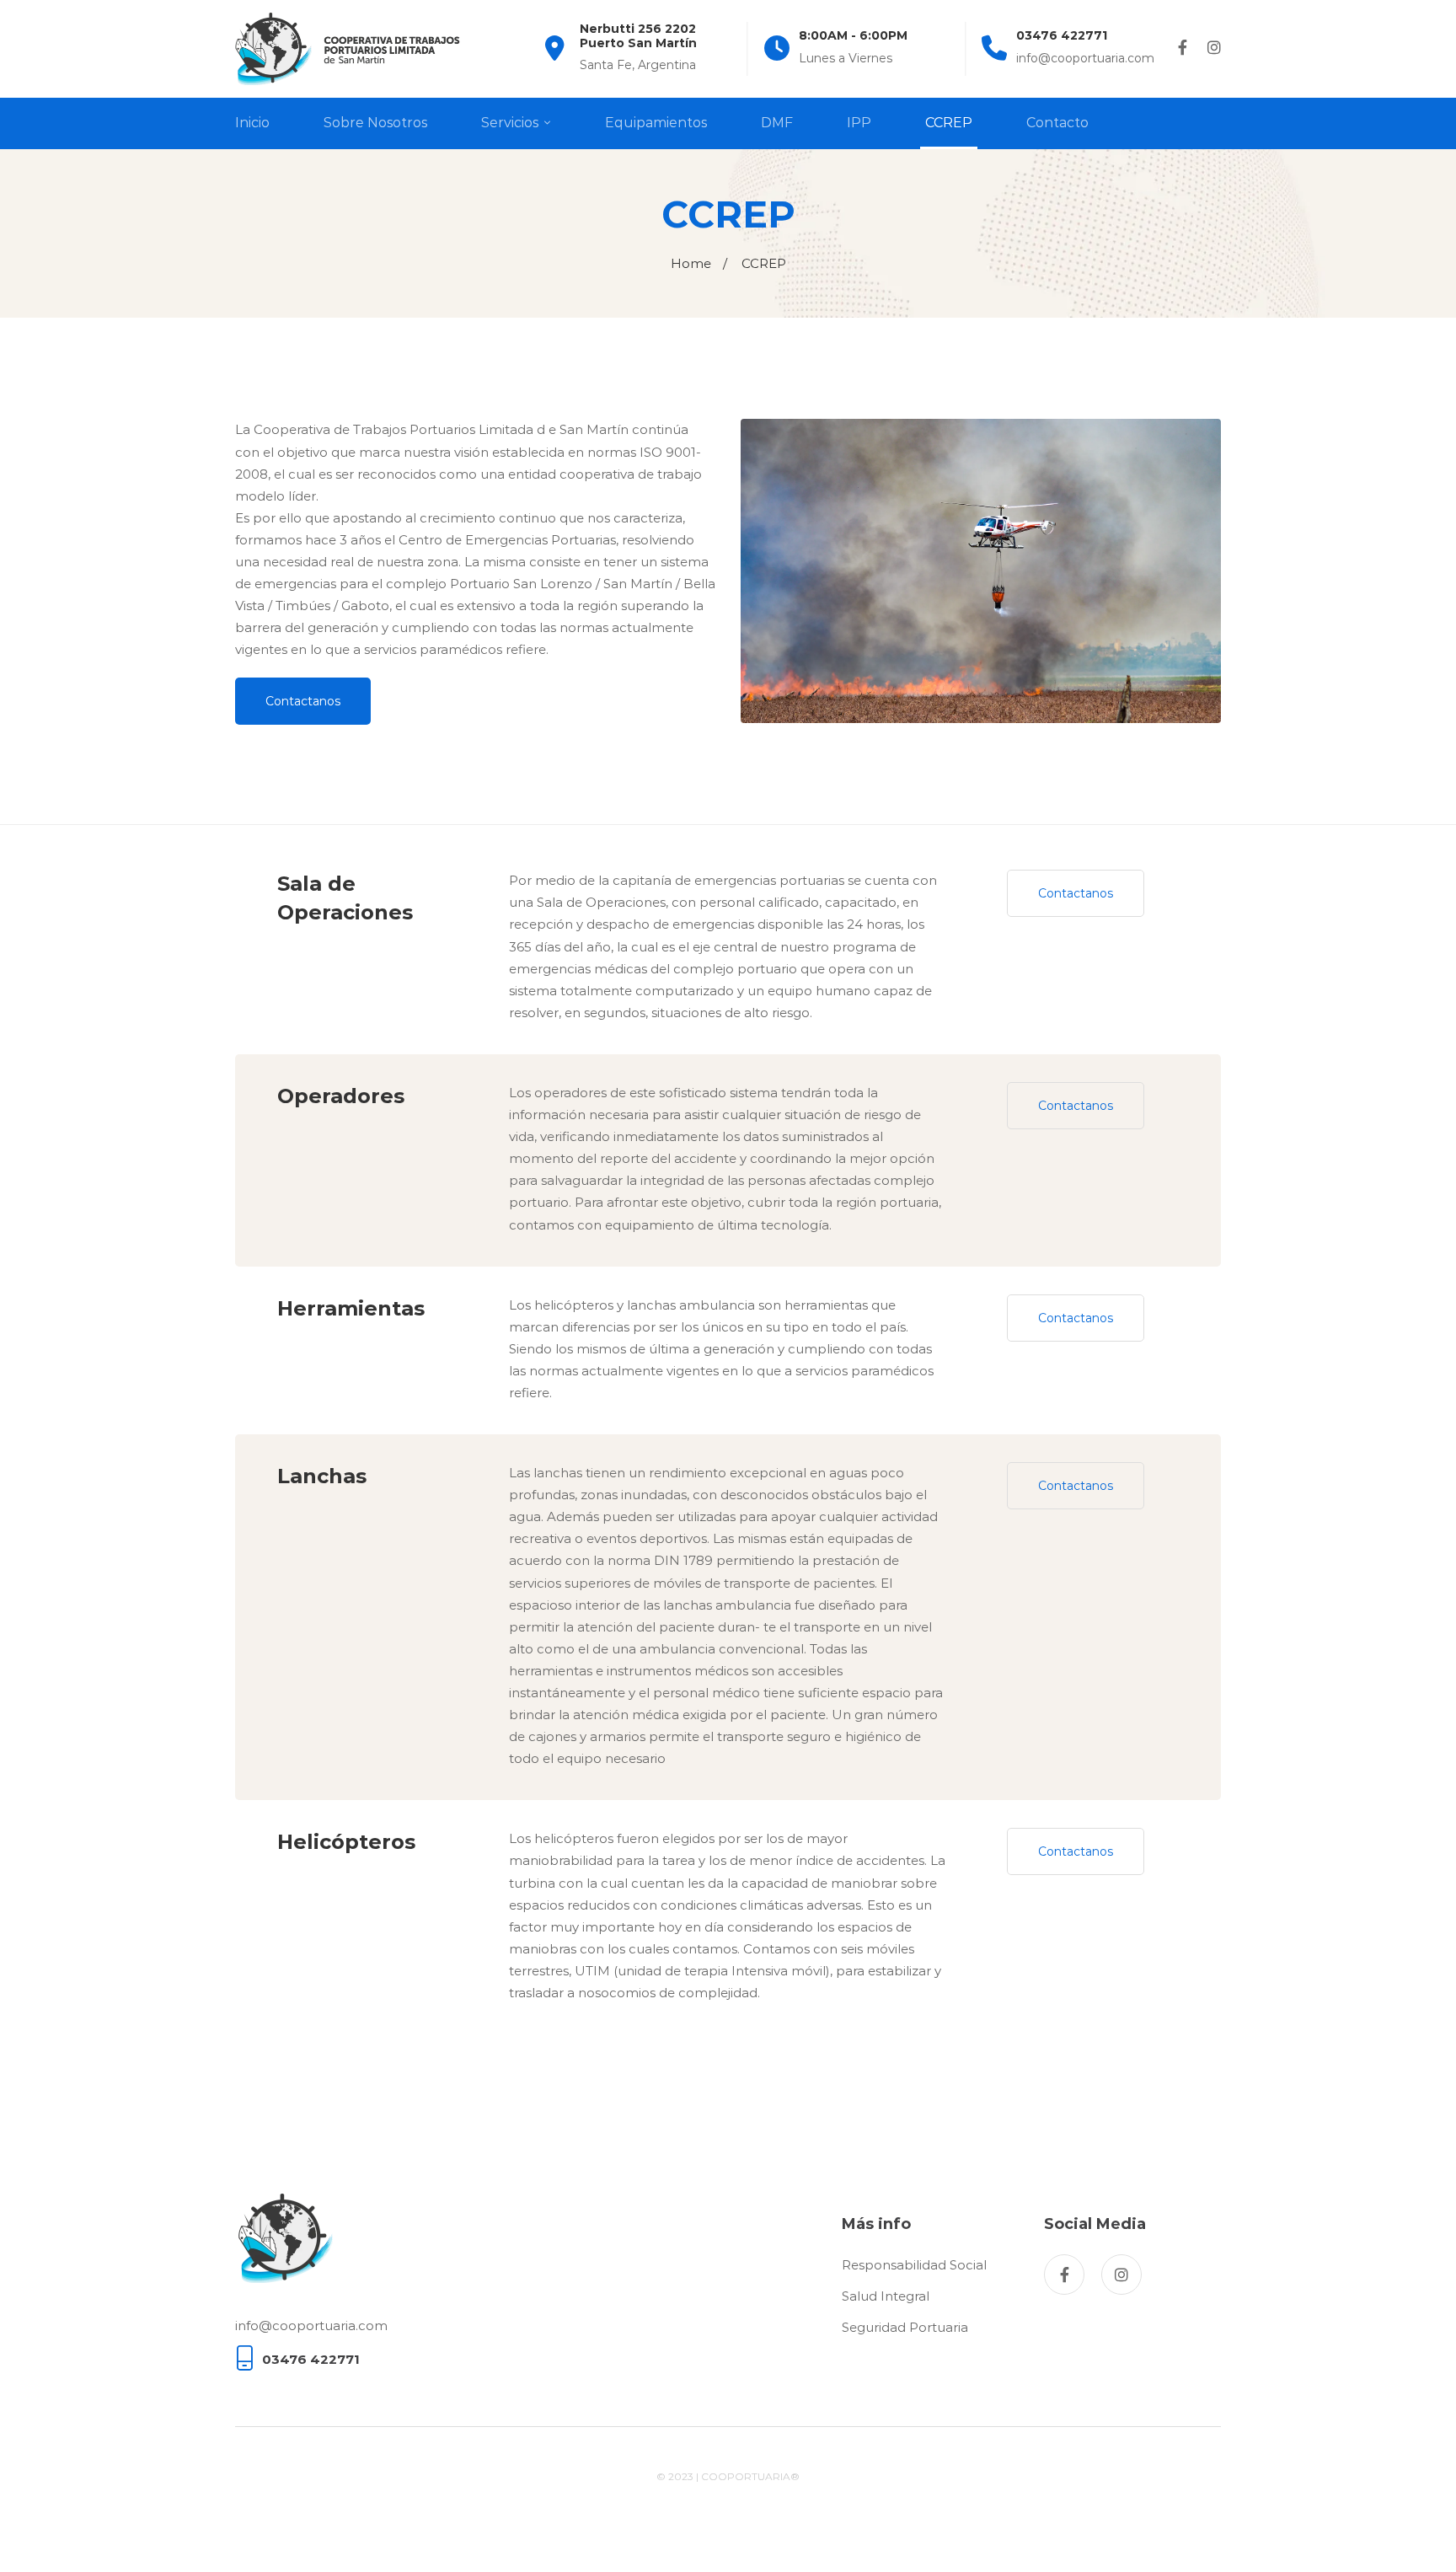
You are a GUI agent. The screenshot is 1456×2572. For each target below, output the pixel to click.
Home (691, 263)
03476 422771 (311, 2359)
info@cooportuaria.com (311, 2326)
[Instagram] (1214, 48)
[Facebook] (1183, 48)
